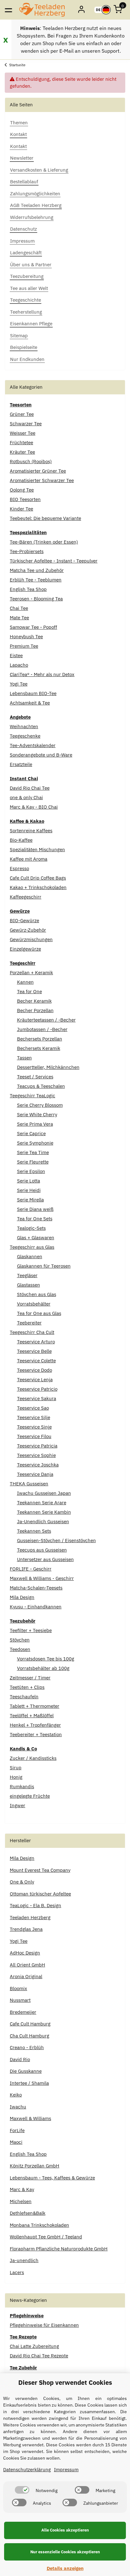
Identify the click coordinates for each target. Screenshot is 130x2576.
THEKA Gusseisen (29, 1484)
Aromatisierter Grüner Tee (38, 471)
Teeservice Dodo (35, 1370)
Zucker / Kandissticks (33, 1758)
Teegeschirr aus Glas (32, 1247)
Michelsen (21, 2201)
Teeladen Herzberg (30, 1917)
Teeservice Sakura (37, 1398)
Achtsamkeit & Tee (30, 703)
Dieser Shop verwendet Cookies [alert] (65, 2382)
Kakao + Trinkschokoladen (38, 887)
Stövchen (20, 1640)
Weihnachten (24, 726)
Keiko (16, 2095)
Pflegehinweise (27, 2316)
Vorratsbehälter (34, 1304)
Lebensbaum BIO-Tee (33, 693)
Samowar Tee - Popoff (33, 627)
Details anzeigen (65, 2568)
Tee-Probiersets (27, 551)
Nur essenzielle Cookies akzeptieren (65, 2552)
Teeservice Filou (34, 1436)
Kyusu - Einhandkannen (36, 1607)
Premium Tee (24, 646)
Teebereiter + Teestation (36, 1734)
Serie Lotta (29, 1181)
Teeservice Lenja (35, 1379)
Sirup (16, 1768)
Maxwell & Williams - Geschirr (42, 1578)
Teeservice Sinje (34, 1427)
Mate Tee (19, 618)
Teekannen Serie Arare (42, 1503)
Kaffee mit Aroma (29, 859)
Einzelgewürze (25, 949)
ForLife (17, 2130)
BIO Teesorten (25, 499)
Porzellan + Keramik (31, 973)
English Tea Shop (28, 589)
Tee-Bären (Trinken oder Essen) (44, 542)
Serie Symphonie (35, 1143)
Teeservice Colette (36, 1361)
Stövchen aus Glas (37, 1294)
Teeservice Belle (34, 1351)
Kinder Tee (21, 509)
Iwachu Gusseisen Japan (44, 1493)
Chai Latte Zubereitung (34, 2346)
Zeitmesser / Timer (30, 1678)
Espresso (19, 868)
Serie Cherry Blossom (40, 1105)
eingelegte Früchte (30, 1796)
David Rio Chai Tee (30, 788)
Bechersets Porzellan (40, 1039)
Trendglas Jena (26, 1929)
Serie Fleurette (33, 1162)
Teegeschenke (25, 736)
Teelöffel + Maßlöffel (32, 1715)
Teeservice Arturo (36, 1342)
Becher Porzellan (35, 1010)
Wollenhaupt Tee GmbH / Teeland (46, 2237)
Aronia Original (26, 1976)
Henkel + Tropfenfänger (35, 1725)
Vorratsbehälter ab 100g (43, 1668)
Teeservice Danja (35, 1474)
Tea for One (30, 991)
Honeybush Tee (26, 637)
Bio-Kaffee (21, 840)
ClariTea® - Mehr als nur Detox (42, 674)
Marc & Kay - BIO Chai (34, 807)
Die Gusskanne (26, 2071)
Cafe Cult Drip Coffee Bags (38, 878)
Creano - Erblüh (27, 2047)
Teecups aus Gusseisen (42, 1550)
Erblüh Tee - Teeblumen (36, 580)
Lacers (17, 2272)
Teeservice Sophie (36, 1455)
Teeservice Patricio (37, 1389)
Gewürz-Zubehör (28, 930)
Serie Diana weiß (35, 1209)
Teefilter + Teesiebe (31, 1630)
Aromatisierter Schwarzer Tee (42, 480)
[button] (82, 10)
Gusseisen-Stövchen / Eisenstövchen (56, 1540)
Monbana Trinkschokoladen (39, 2225)
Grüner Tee (22, 414)
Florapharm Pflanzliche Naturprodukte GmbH (59, 2249)
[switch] (22, 2490)
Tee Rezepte (23, 2337)
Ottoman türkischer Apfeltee (40, 1894)
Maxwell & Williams (30, 2118)
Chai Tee (19, 608)
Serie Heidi (29, 1190)
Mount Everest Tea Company (40, 1870)
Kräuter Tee (22, 452)
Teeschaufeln (24, 1697)
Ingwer (18, 1805)
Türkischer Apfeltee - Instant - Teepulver (54, 561)
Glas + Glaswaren (36, 1238)
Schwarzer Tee (26, 424)
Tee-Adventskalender (33, 745)
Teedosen (20, 1649)
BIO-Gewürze (24, 920)
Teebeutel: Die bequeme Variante (45, 518)
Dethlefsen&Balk (28, 2213)
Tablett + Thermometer (35, 1706)
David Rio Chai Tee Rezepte (39, 2356)
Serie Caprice (31, 1133)
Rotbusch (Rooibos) (31, 461)
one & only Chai (26, 797)
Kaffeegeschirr (26, 897)
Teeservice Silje (34, 1417)
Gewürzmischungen (31, 939)
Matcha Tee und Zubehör (37, 570)
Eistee (16, 655)
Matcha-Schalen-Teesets (36, 1588)
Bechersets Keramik (39, 1048)
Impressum (66, 2470)
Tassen (24, 1058)
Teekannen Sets (34, 1531)
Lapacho (19, 665)
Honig (16, 1777)
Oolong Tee (22, 490)
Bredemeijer (23, 2012)
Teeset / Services (35, 1077)
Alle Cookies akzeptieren (65, 2530)
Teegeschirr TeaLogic (32, 1096)
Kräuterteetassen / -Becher (46, 1020)
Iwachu (18, 2107)
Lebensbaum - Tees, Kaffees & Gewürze (52, 2178)
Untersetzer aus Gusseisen (45, 1559)
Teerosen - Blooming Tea (36, 599)
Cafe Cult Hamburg (30, 2024)
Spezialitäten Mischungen (37, 849)
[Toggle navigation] (8, 10)
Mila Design (22, 1597)
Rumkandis (22, 1786)
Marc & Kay (22, 2189)
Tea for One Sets (35, 1219)
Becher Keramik (34, 1001)
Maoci (16, 2142)
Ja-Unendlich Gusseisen (43, 1521)
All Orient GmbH (27, 1965)
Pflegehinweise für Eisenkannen (44, 2325)
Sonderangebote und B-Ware (41, 755)
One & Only (22, 1882)
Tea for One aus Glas (39, 1313)
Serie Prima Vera (35, 1124)
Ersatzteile (21, 764)
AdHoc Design (25, 1953)
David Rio (20, 2059)
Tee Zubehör (23, 2368)
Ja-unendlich (24, 2260)
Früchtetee (21, 442)
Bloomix (18, 1988)
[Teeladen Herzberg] (42, 10)
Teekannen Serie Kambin (44, 1512)
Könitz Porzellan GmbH (35, 2166)
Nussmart (20, 2000)
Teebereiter (29, 1323)
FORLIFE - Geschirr (31, 1569)
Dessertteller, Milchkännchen (48, 1067)
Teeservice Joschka (38, 1465)
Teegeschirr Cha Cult (32, 1332)
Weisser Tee (23, 433)
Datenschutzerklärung (27, 2470)
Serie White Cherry (37, 1114)
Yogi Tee (19, 684)
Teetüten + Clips (27, 1687)
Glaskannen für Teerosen (44, 1266)
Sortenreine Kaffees (31, 831)
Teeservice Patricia (37, 1446)
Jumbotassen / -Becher (42, 1029)
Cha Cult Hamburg (30, 2036)
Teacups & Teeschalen (41, 1086)
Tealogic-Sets (31, 1228)
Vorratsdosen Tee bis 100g (46, 1659)
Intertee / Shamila (29, 2083)
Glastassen (29, 1285)
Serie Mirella (30, 1200)
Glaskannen (30, 1256)
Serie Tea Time (33, 1152)
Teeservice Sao (33, 1408)
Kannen (25, 982)
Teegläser (27, 1275)
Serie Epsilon (31, 1171)
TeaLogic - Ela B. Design (35, 1905)
